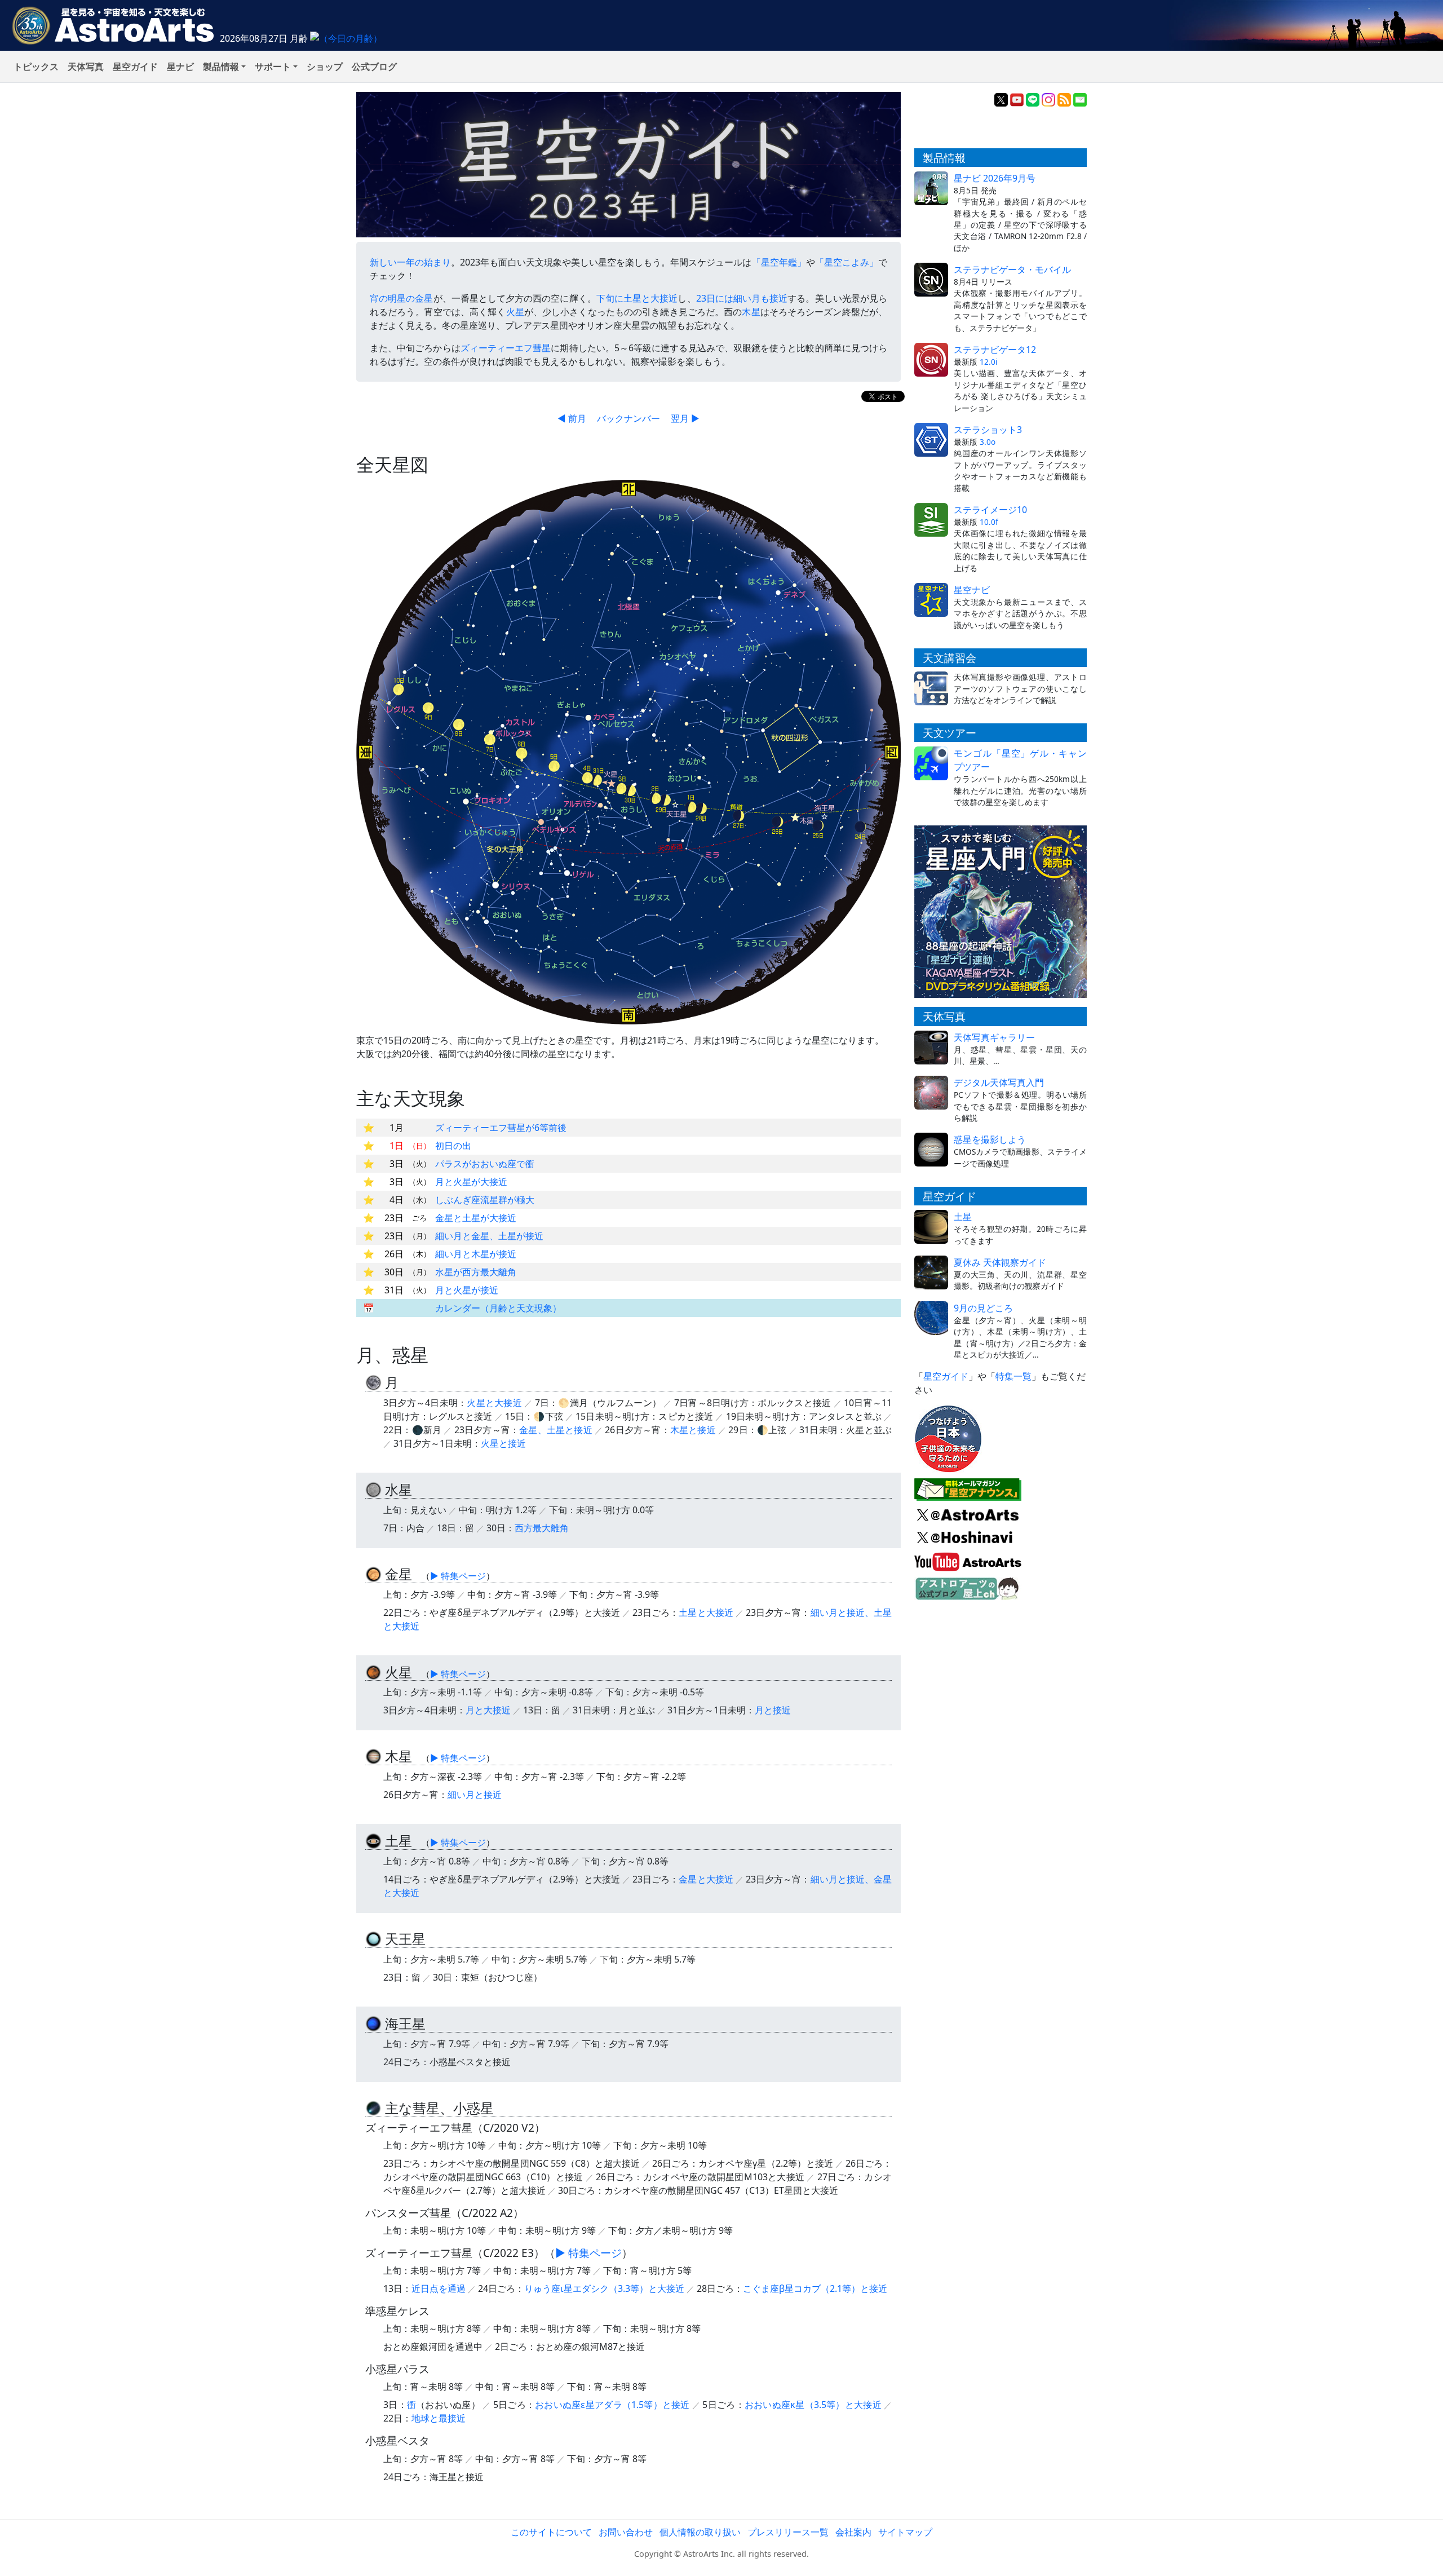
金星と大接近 (706, 1879)
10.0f (989, 522)
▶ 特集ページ (458, 1576)
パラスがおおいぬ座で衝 (485, 1164)
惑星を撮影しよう (990, 1139)
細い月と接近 (475, 1795)
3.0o (988, 442)
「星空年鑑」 (779, 262)
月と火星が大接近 (471, 1182)
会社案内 (853, 2532)
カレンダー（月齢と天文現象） (498, 1308)
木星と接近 (693, 1430)
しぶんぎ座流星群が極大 (485, 1200)
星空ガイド (135, 67)
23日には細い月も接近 (742, 298)
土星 (963, 1217)
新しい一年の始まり (410, 262)
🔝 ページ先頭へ (924, 2558)
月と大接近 (488, 1710)
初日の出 (453, 1146)
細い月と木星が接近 (476, 1254)
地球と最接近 (439, 2418)
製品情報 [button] (221, 67)
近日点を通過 (439, 2288)
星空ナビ (972, 590)
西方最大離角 (542, 1528)
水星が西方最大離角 (476, 1272)
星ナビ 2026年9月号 (995, 178)
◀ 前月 (572, 418)
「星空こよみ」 (847, 262)
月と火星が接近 (467, 1290)
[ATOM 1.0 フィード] (1064, 99)
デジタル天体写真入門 (999, 1082)
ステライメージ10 (990, 510)
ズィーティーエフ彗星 (506, 348)
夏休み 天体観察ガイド (1000, 1262)
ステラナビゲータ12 (995, 350)
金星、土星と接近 (556, 1430)
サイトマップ (905, 2532)
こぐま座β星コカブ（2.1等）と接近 (815, 2288)
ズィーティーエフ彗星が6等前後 (501, 1128)
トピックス (36, 67)
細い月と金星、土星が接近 (489, 1236)
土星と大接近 (706, 1612)
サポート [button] (273, 67)
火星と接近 (503, 1443)
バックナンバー (628, 418)
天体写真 (86, 67)
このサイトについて (551, 2532)
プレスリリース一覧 (788, 2532)
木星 (751, 312)
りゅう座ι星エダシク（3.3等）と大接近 (604, 2288)
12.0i (989, 362)
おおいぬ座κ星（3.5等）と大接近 (813, 2405)
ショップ (325, 67)
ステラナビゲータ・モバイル (1012, 269)
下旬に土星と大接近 (637, 298)
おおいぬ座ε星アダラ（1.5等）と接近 (612, 2405)
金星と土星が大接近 (476, 1218)
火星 (515, 312)
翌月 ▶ (685, 418)
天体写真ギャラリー (994, 1037)
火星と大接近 (494, 1403)
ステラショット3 (988, 430)
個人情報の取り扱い (700, 2532)
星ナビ (180, 67)
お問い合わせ (626, 2532)
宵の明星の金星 (402, 298)
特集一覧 (1013, 1376)
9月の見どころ (983, 1308)
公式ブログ (374, 67)
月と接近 (773, 1710)
